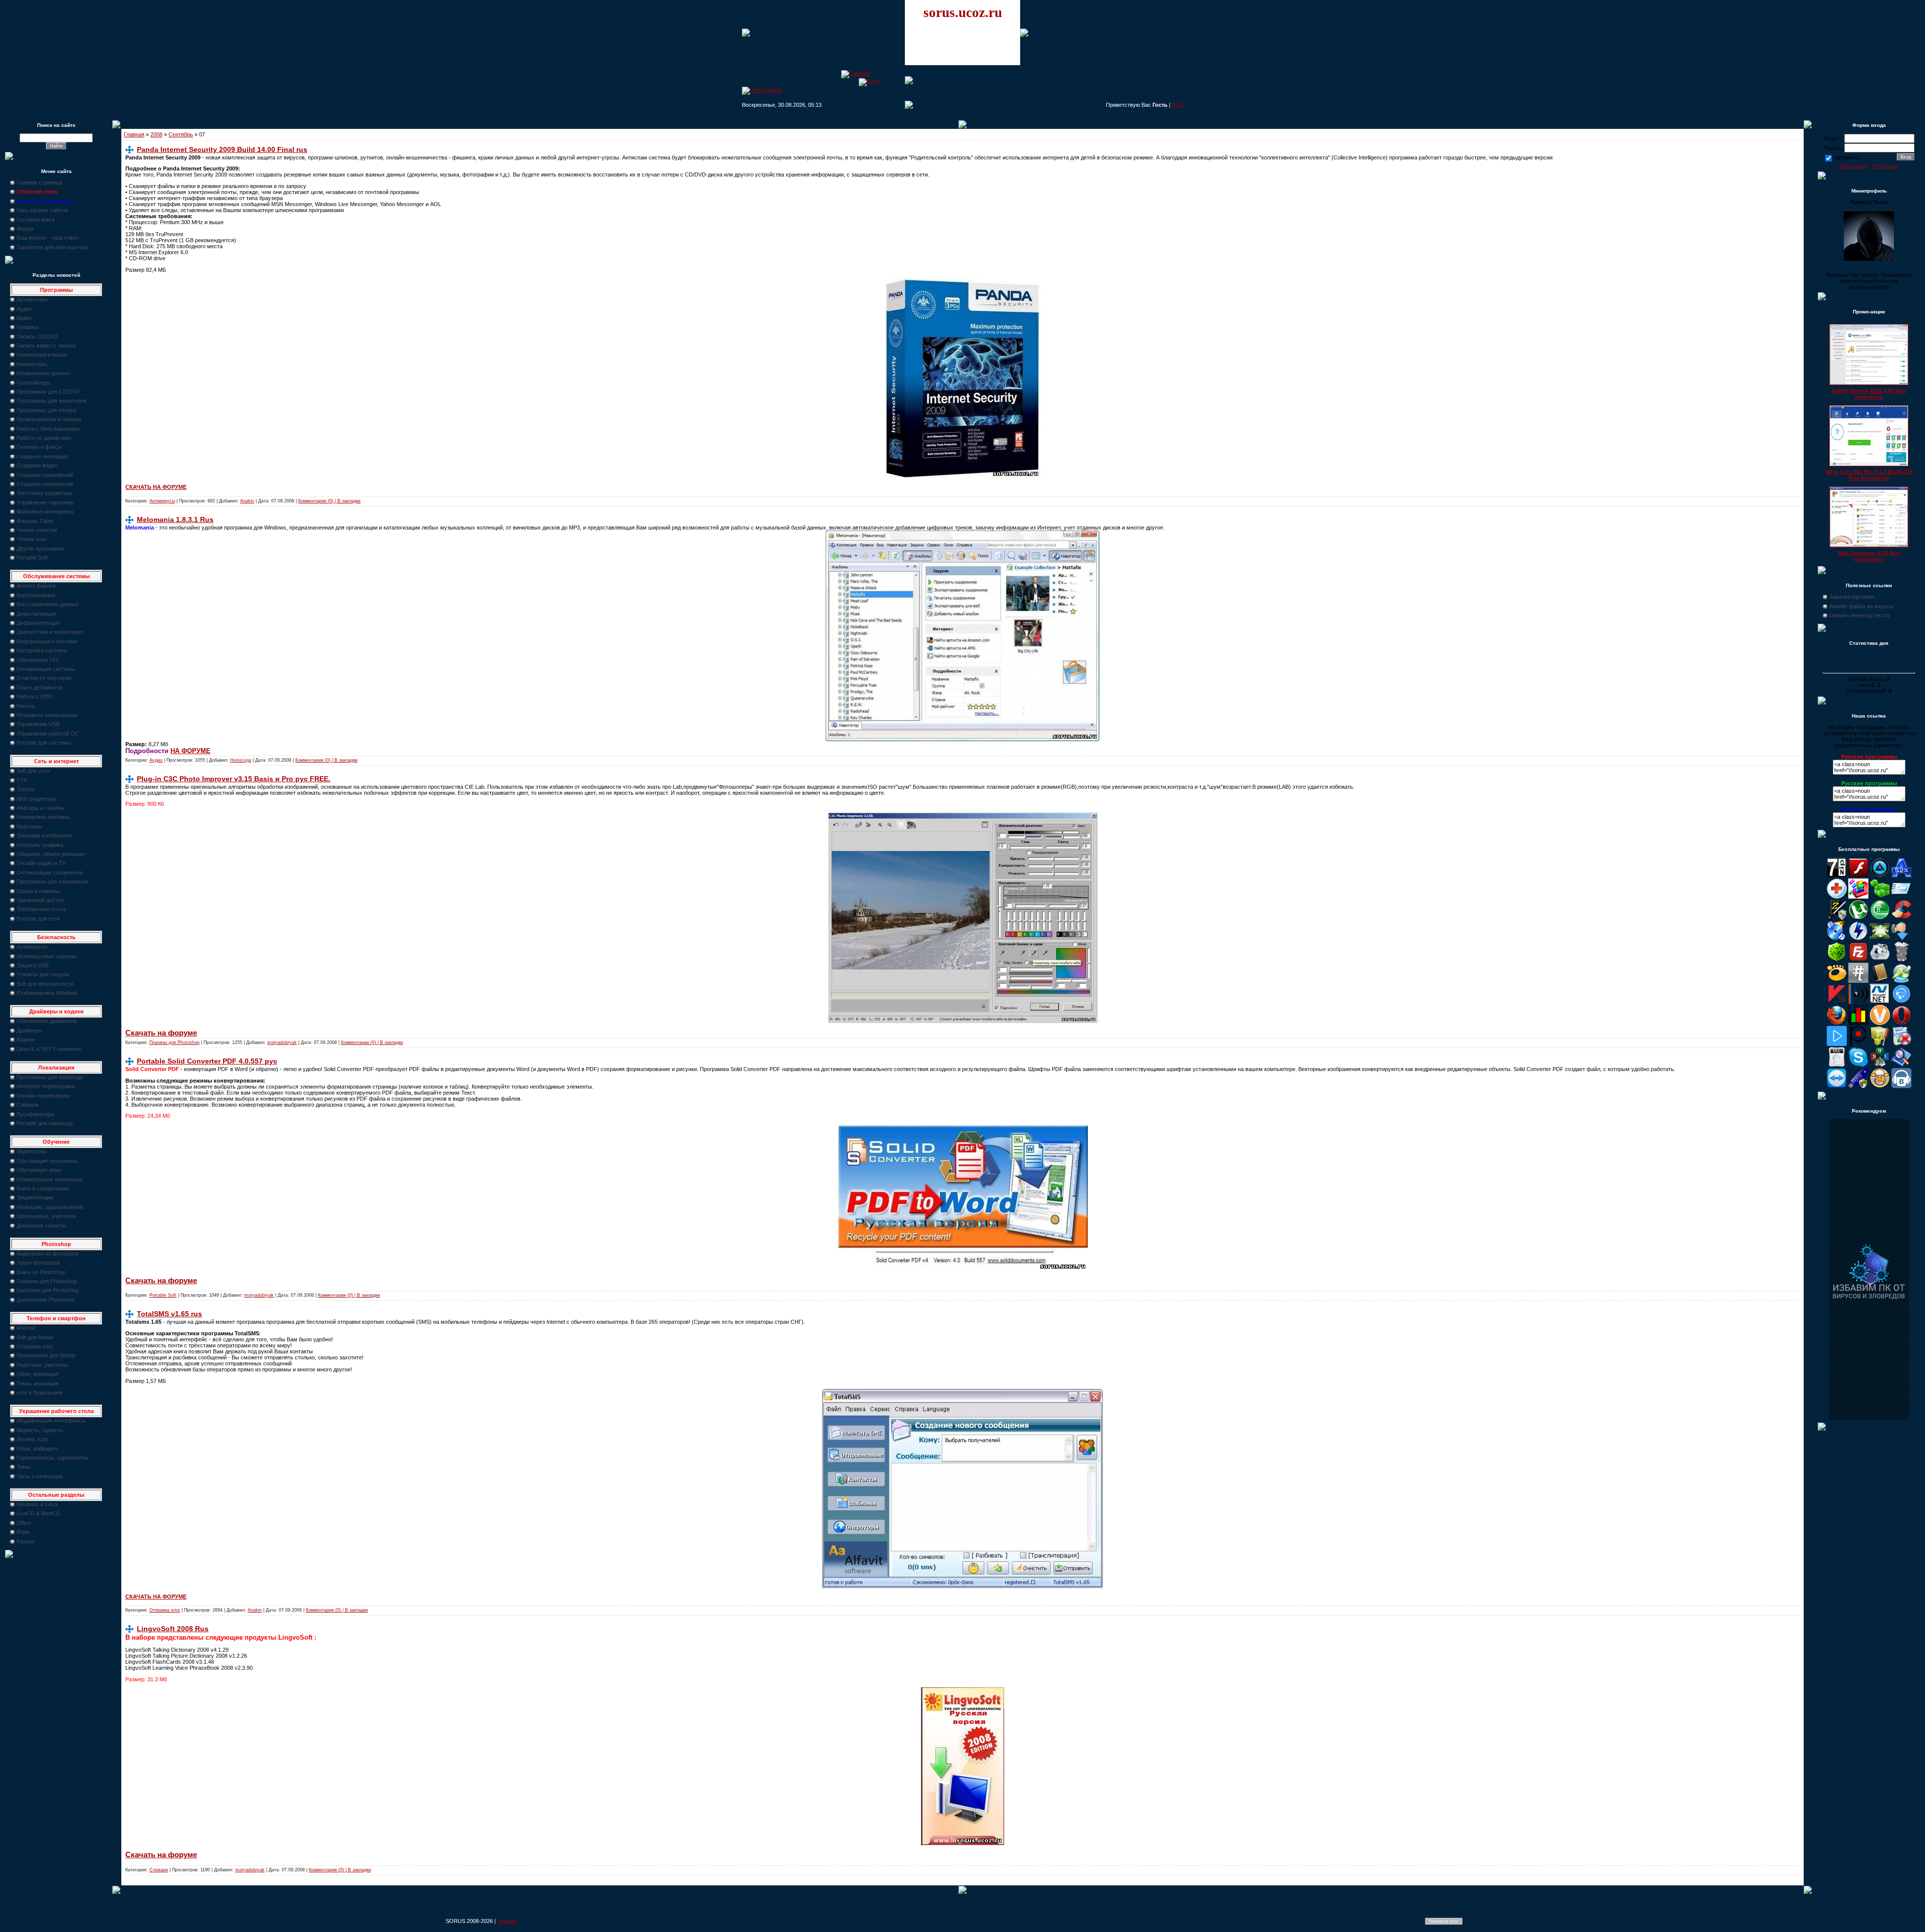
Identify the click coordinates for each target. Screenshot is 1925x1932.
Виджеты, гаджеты (40, 1430)
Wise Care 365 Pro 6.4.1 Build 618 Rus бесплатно (1869, 475)
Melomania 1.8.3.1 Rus (175, 519)
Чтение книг (32, 539)
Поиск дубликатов (40, 687)
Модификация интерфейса (51, 1421)
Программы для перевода (50, 1077)
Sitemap (507, 1921)
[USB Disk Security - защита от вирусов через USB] (1858, 1086)
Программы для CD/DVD (48, 392)
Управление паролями (45, 502)
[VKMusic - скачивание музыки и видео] (1901, 1086)
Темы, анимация (38, 1383)
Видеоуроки (32, 1151)
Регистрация (1886, 166)
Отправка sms (35, 1346)
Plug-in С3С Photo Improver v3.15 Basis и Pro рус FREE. (234, 779)
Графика (27, 327)
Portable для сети (38, 919)
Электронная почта (41, 909)
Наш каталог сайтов (42, 210)
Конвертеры (32, 364)
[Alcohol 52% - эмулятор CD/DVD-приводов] (1901, 875)
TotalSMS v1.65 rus (169, 1314)
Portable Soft (32, 558)
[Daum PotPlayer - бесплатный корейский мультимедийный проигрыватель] (1837, 1044)
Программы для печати (46, 410)
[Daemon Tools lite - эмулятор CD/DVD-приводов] (1858, 939)
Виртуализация (36, 595)
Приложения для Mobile (46, 1355)
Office (24, 1523)
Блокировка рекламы (43, 817)
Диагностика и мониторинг (50, 632)
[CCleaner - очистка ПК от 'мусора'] (1901, 918)
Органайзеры (34, 383)
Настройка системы (42, 650)
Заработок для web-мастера (53, 247)
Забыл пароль (1854, 166)
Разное (26, 1541)
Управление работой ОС (48, 734)
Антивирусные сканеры (47, 956)
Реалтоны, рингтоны (42, 1365)
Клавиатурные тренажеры (50, 1179)
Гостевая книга (36, 220)
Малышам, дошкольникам (50, 1207)
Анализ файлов (36, 586)
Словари (28, 1105)
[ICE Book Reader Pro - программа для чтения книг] (1880, 981)
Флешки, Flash (35, 521)
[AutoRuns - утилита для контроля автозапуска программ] (1901, 897)
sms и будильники (40, 1392)
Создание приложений (45, 475)
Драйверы (29, 1030)
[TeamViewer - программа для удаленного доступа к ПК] (1837, 1086)
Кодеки (25, 1039)
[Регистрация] (762, 90)
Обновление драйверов (47, 1021)
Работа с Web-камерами (48, 429)
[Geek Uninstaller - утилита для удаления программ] (1901, 960)
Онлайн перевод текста (1859, 615)
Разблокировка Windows (47, 993)
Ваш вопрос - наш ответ (47, 238)
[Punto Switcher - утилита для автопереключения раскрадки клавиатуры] (1858, 1044)
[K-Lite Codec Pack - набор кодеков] (1901, 981)
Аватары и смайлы (41, 808)
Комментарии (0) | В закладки (329, 501)
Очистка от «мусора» (44, 678)
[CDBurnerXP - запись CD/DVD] (1837, 939)
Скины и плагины (38, 891)
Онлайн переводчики (43, 1096)
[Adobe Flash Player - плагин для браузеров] (1858, 875)
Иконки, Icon (32, 1439)
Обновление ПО (37, 660)
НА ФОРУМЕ (190, 751)
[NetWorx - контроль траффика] (1858, 1023)
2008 (156, 134)
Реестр (26, 706)
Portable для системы (44, 743)
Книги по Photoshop (41, 1272)
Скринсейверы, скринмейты (52, 1458)
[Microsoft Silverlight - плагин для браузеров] (1901, 1002)
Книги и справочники (43, 1188)
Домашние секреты (41, 1225)
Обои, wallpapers (38, 1449)
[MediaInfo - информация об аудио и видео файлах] (1858, 1002)
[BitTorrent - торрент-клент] (1880, 918)
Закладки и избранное (45, 835)
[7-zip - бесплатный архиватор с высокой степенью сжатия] (1837, 875)
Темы (24, 1467)
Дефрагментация (38, 623)
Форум (25, 229)
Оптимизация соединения (50, 872)
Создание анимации (42, 456)
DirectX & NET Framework (49, 1049)
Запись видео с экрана (46, 345)
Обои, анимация (37, 1374)
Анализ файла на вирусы (1861, 606)
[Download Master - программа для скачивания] (1901, 939)
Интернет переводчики (46, 1086)
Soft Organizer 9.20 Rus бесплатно (1869, 556)
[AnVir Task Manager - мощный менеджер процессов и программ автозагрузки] (1837, 897)
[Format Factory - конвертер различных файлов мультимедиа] (1880, 960)
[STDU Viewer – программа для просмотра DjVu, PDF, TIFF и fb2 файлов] (1901, 1065)
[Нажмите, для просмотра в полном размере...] (963, 739)
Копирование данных (43, 373)
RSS (1178, 105)
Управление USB (38, 724)
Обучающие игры (39, 1170)
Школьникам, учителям (46, 1216)
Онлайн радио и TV (41, 863)
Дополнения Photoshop (46, 1300)
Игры (23, 1532)
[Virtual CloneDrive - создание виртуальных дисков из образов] (1880, 1086)
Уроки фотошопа (38, 1263)
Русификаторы (36, 1114)
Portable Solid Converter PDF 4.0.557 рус (207, 1061)
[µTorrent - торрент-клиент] (1858, 918)
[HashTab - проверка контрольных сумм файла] (1858, 981)
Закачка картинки (1852, 597)
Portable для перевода (45, 1123)
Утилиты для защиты (43, 974)
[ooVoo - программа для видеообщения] (1880, 1023)
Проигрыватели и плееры (49, 419)
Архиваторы (32, 299)
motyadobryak (282, 1042)
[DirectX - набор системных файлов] (1880, 939)
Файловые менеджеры (45, 511)
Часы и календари (40, 1476)
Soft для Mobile (35, 1337)
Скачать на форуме (161, 1033)
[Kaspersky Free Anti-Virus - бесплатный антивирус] (1837, 1002)
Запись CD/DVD (37, 336)
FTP (22, 780)
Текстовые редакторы (44, 493)
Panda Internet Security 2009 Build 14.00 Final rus (222, 149)
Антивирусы (32, 947)
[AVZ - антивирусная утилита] (1837, 918)
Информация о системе (47, 641)
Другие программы (41, 549)
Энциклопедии (35, 1197)
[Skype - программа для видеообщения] (1858, 1065)
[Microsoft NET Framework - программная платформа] (1880, 1002)
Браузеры (29, 826)
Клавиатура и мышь (42, 355)
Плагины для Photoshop (47, 1281)
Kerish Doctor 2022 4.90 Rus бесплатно (1869, 394)
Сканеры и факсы (39, 447)
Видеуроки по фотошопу (48, 1254)
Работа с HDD (35, 696)
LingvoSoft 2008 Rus (173, 1629)
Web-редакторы (37, 799)
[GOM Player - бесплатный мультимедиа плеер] (1837, 981)
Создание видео (37, 465)
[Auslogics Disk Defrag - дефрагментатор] (1858, 897)
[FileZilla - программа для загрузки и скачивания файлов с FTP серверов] (1858, 960)
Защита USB (33, 965)
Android (26, 1328)
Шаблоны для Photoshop (48, 1290)
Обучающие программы (47, 1161)
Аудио (24, 309)
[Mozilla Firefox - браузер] (1837, 1023)
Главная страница (39, 183)
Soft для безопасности (45, 984)
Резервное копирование (47, 715)
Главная (134, 134)
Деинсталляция (36, 614)
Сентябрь (181, 134)
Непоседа (241, 760)
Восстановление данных (48, 604)
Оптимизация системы (46, 669)
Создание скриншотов (45, 484)
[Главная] (855, 73)
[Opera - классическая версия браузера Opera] (1901, 1023)
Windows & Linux (37, 1504)
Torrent (25, 789)
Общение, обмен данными (50, 854)
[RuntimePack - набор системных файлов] (1837, 1065)
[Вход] (869, 81)
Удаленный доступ (40, 900)
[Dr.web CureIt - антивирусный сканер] (1837, 960)
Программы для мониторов (51, 401)
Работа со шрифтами (44, 438)
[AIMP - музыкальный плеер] (1880, 875)
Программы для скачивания (52, 882)
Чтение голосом (37, 530)
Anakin (247, 501)
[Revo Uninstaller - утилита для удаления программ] (1901, 1044)
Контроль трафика (40, 845)
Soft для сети (33, 771)
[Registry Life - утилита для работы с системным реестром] (1880, 1044)
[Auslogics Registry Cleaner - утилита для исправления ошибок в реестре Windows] (1880, 897)
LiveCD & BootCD (38, 1513)
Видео (24, 318)
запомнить (1847, 157)
